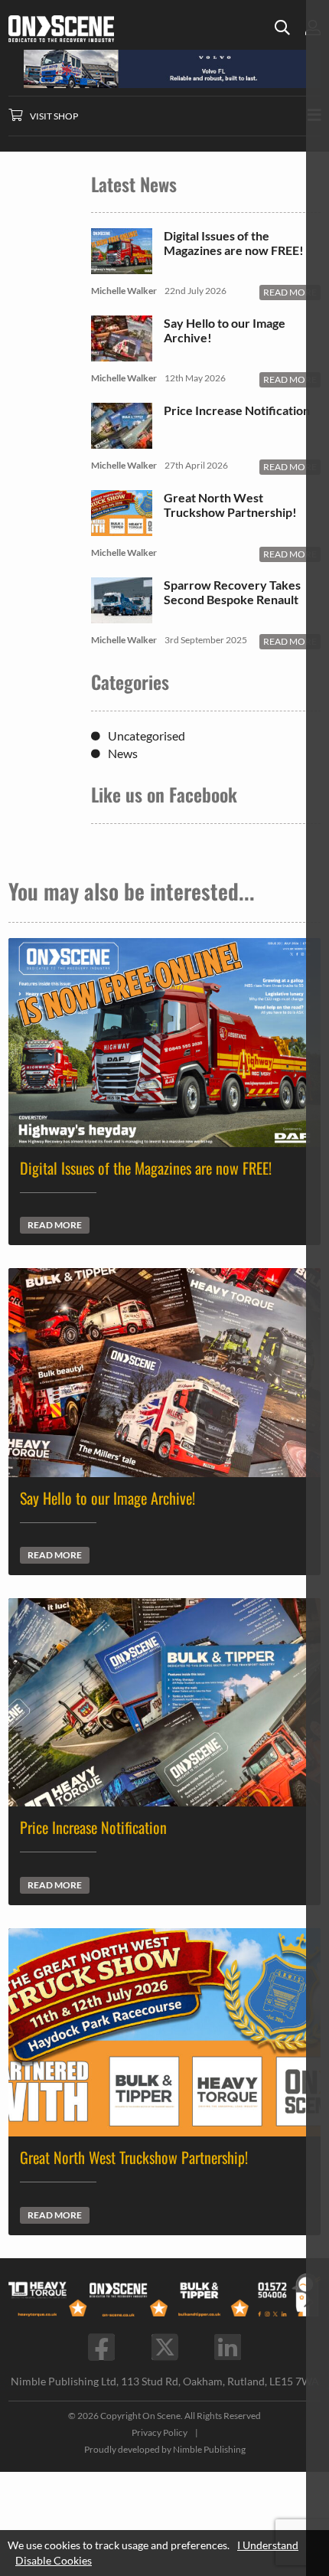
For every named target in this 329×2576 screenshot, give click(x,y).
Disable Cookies (54, 2560)
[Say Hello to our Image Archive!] (122, 354)
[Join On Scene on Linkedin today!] (228, 2347)
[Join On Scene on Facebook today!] (101, 2347)
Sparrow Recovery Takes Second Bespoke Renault (232, 592)
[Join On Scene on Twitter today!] (165, 2347)
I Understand (268, 2545)
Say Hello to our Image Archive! (225, 330)
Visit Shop (54, 116)
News (123, 753)
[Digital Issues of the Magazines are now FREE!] (122, 267)
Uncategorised (147, 736)
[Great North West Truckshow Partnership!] (122, 529)
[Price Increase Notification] (122, 441)
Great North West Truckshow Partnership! (230, 505)
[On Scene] (84, 29)
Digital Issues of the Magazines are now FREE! (234, 243)
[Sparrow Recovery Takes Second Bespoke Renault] (122, 616)
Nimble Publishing (209, 2449)
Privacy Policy (160, 2432)
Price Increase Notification (237, 410)
